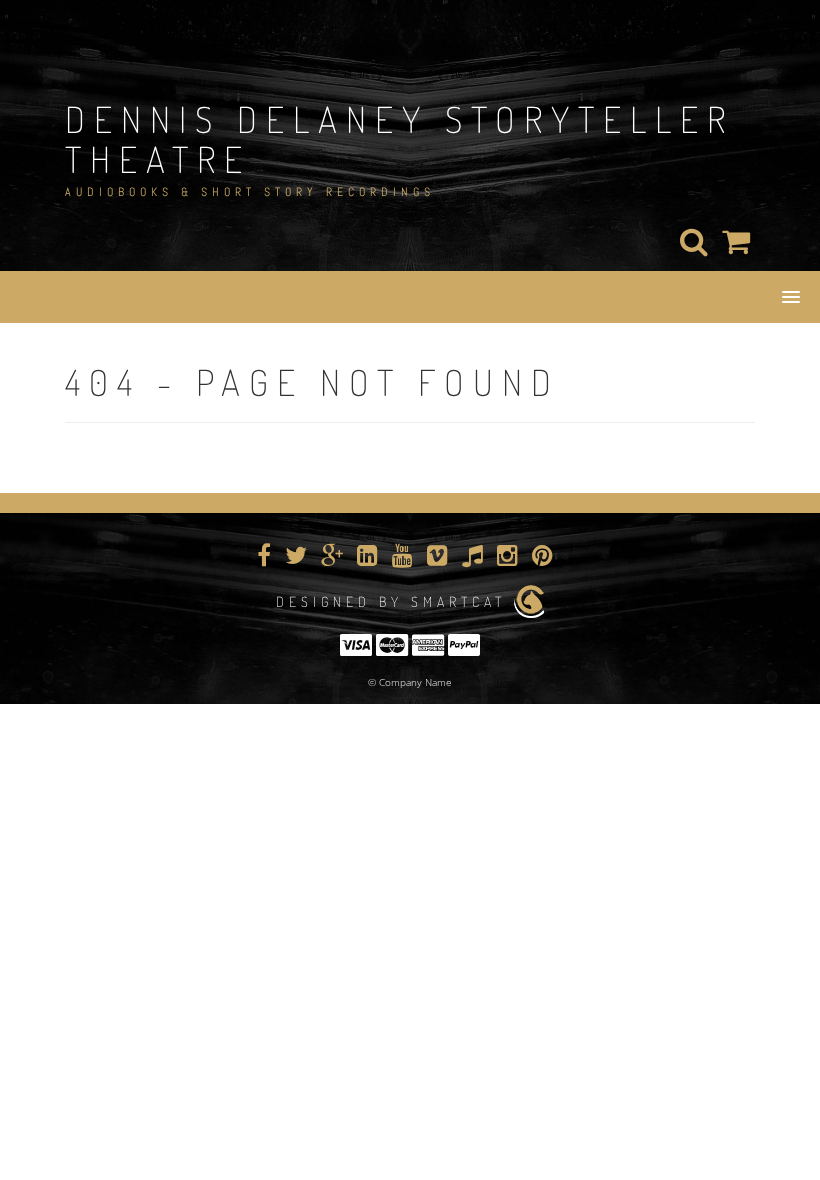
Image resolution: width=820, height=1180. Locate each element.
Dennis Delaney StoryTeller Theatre (399, 139)
